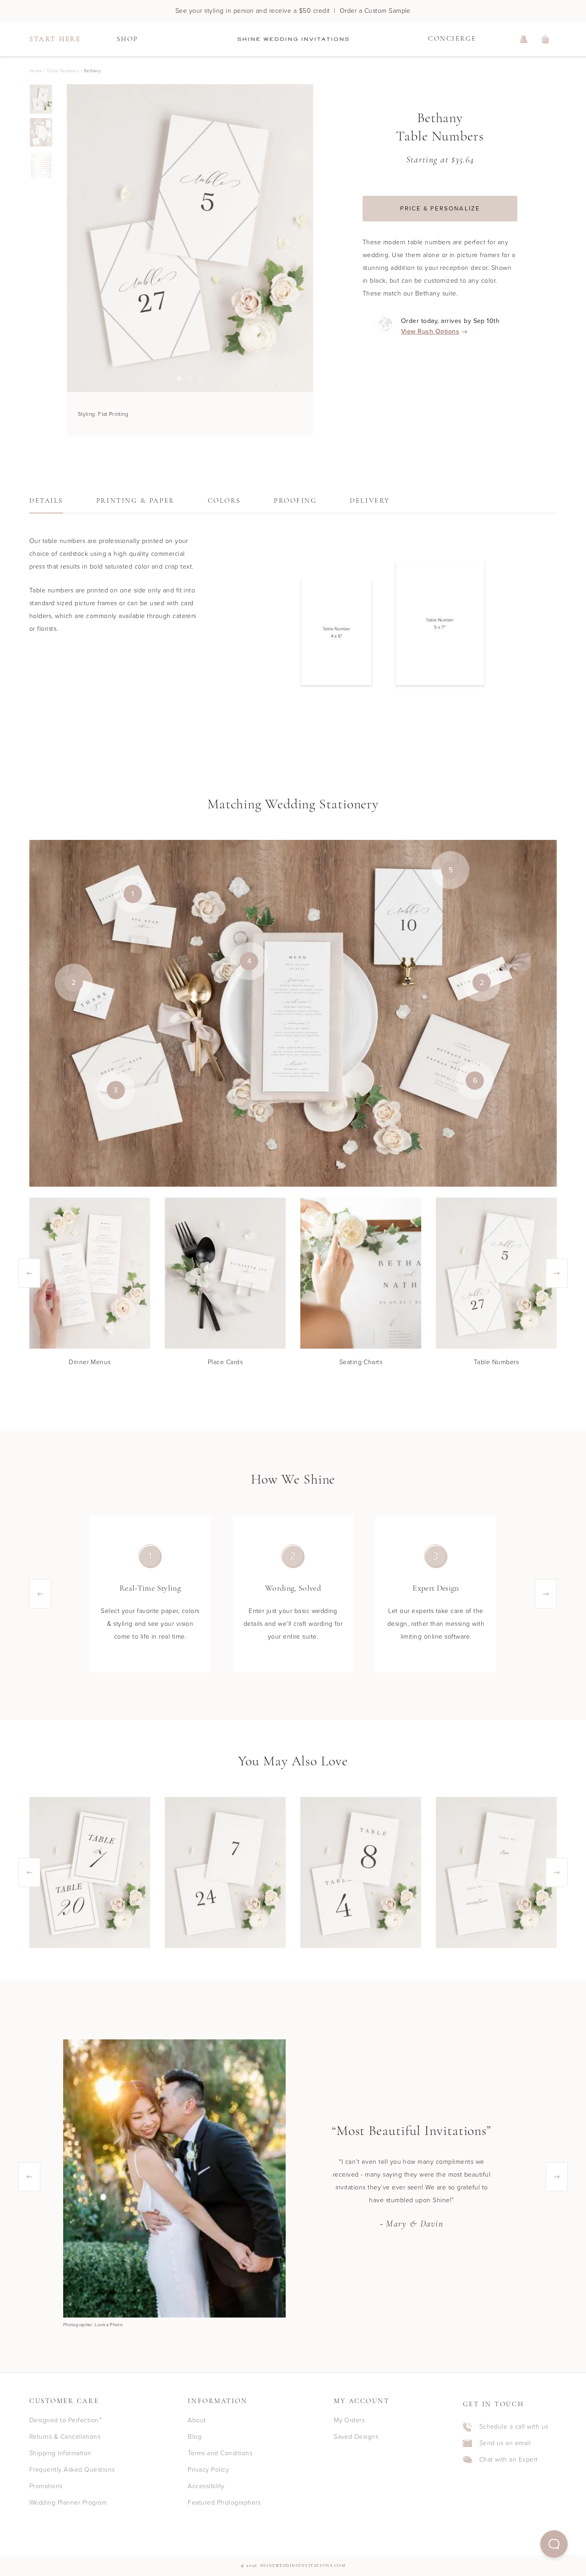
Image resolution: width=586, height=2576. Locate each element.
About (197, 2420)
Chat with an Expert (509, 2460)
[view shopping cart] (546, 39)
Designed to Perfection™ (65, 2420)
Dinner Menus (90, 1362)
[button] (554, 2544)
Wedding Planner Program (68, 2503)
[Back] (67, 238)
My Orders (349, 2420)
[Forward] (313, 238)
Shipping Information (60, 2453)
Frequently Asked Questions (72, 2470)
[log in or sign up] (524, 39)
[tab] (46, 504)
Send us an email (505, 2443)
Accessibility (206, 2486)
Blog (195, 2437)
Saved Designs (356, 2437)
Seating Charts (361, 1362)
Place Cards (225, 1362)
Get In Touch (494, 2405)
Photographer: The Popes (91, 2325)
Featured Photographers (224, 2503)
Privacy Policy (208, 2470)
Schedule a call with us (514, 2427)
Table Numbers (496, 1362)
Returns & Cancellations (65, 2437)
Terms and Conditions (220, 2453)
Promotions (46, 2486)
